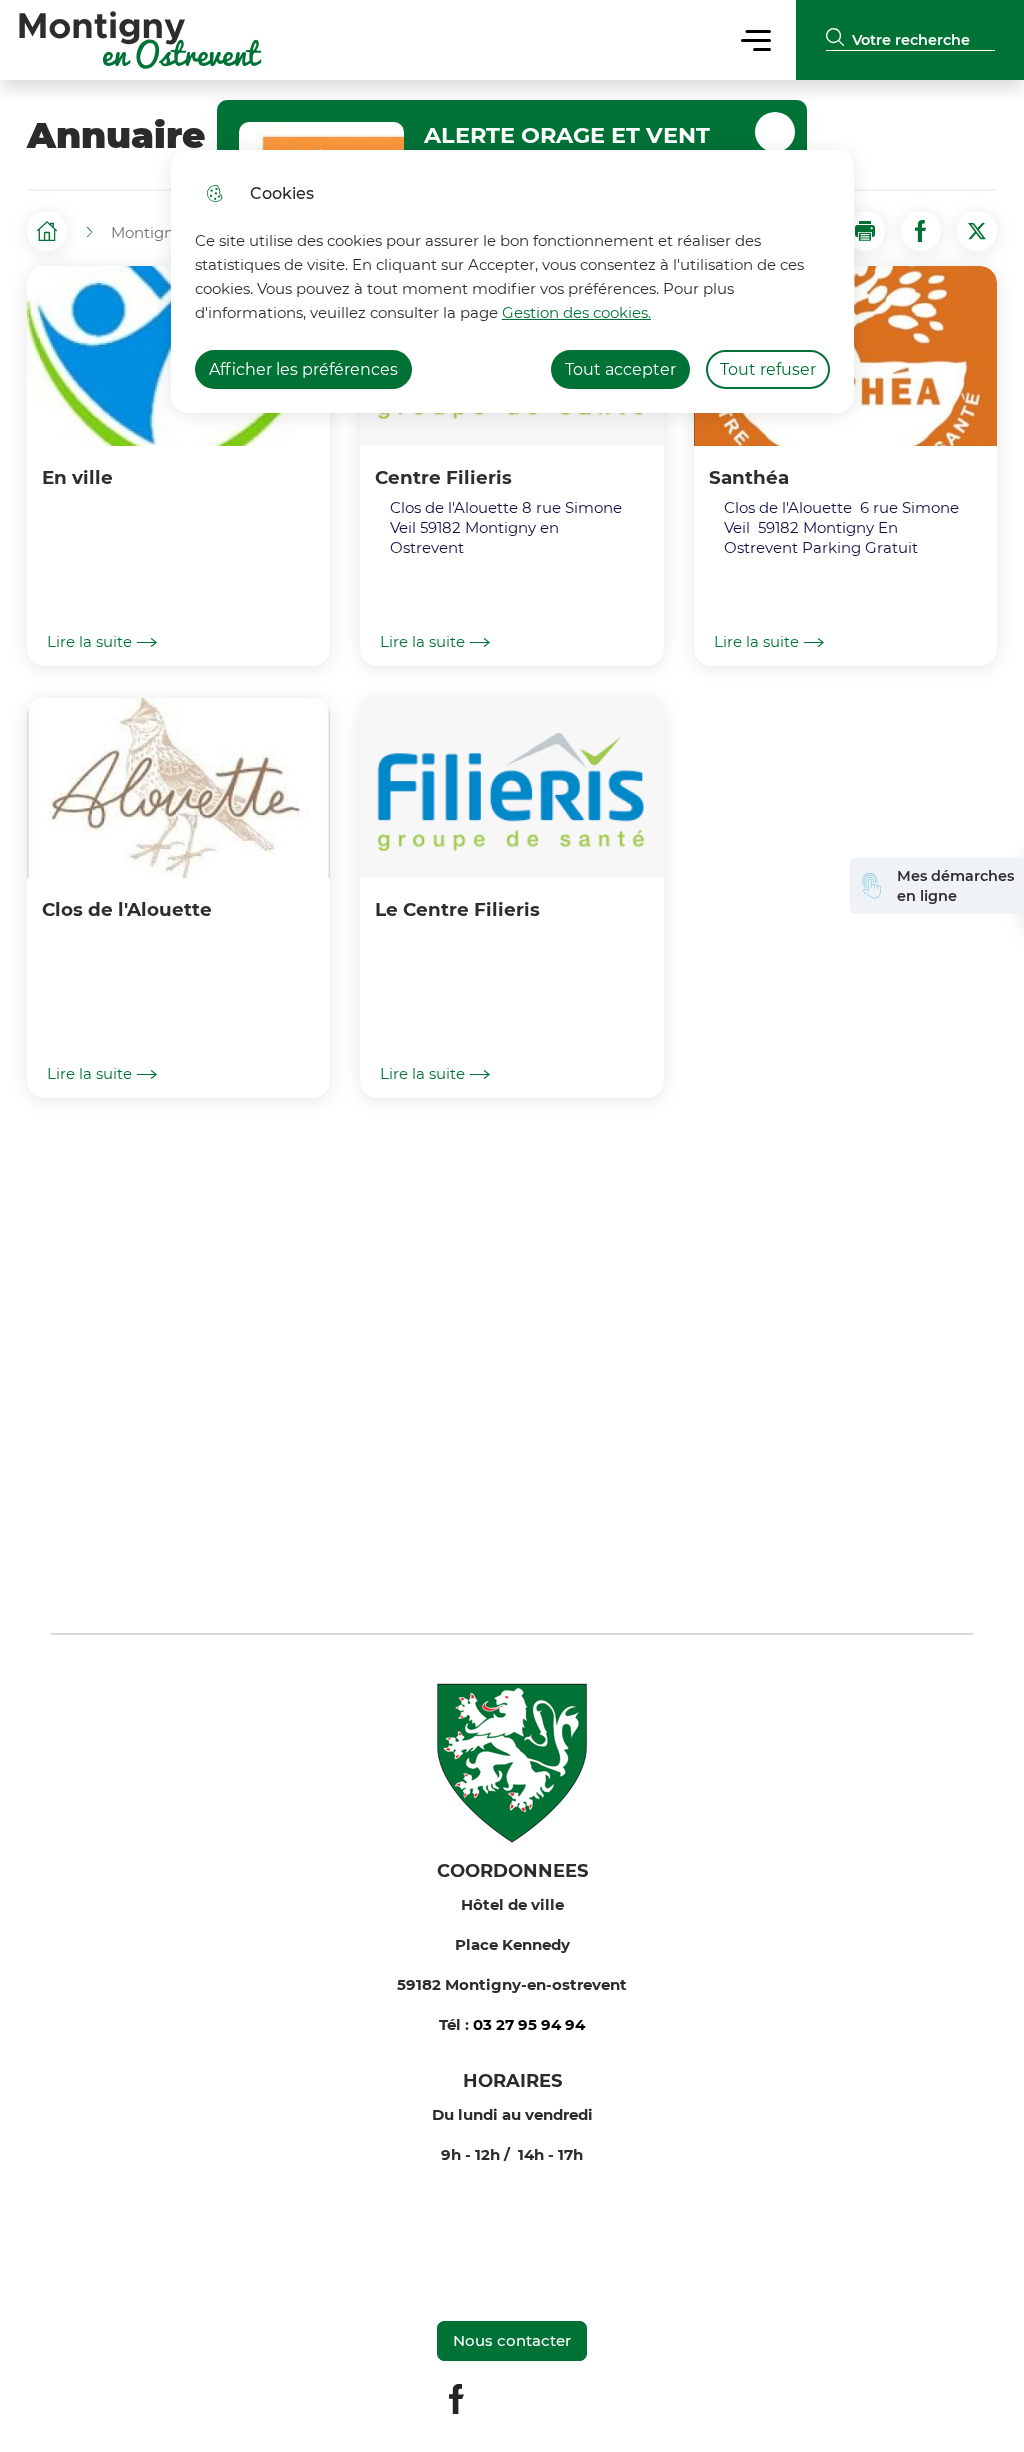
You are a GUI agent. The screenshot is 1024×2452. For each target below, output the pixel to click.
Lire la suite (89, 642)
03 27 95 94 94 (529, 2024)
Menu (756, 39)
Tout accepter (620, 369)
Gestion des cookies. (576, 312)
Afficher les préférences (303, 369)
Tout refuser (768, 369)
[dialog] (512, 281)
